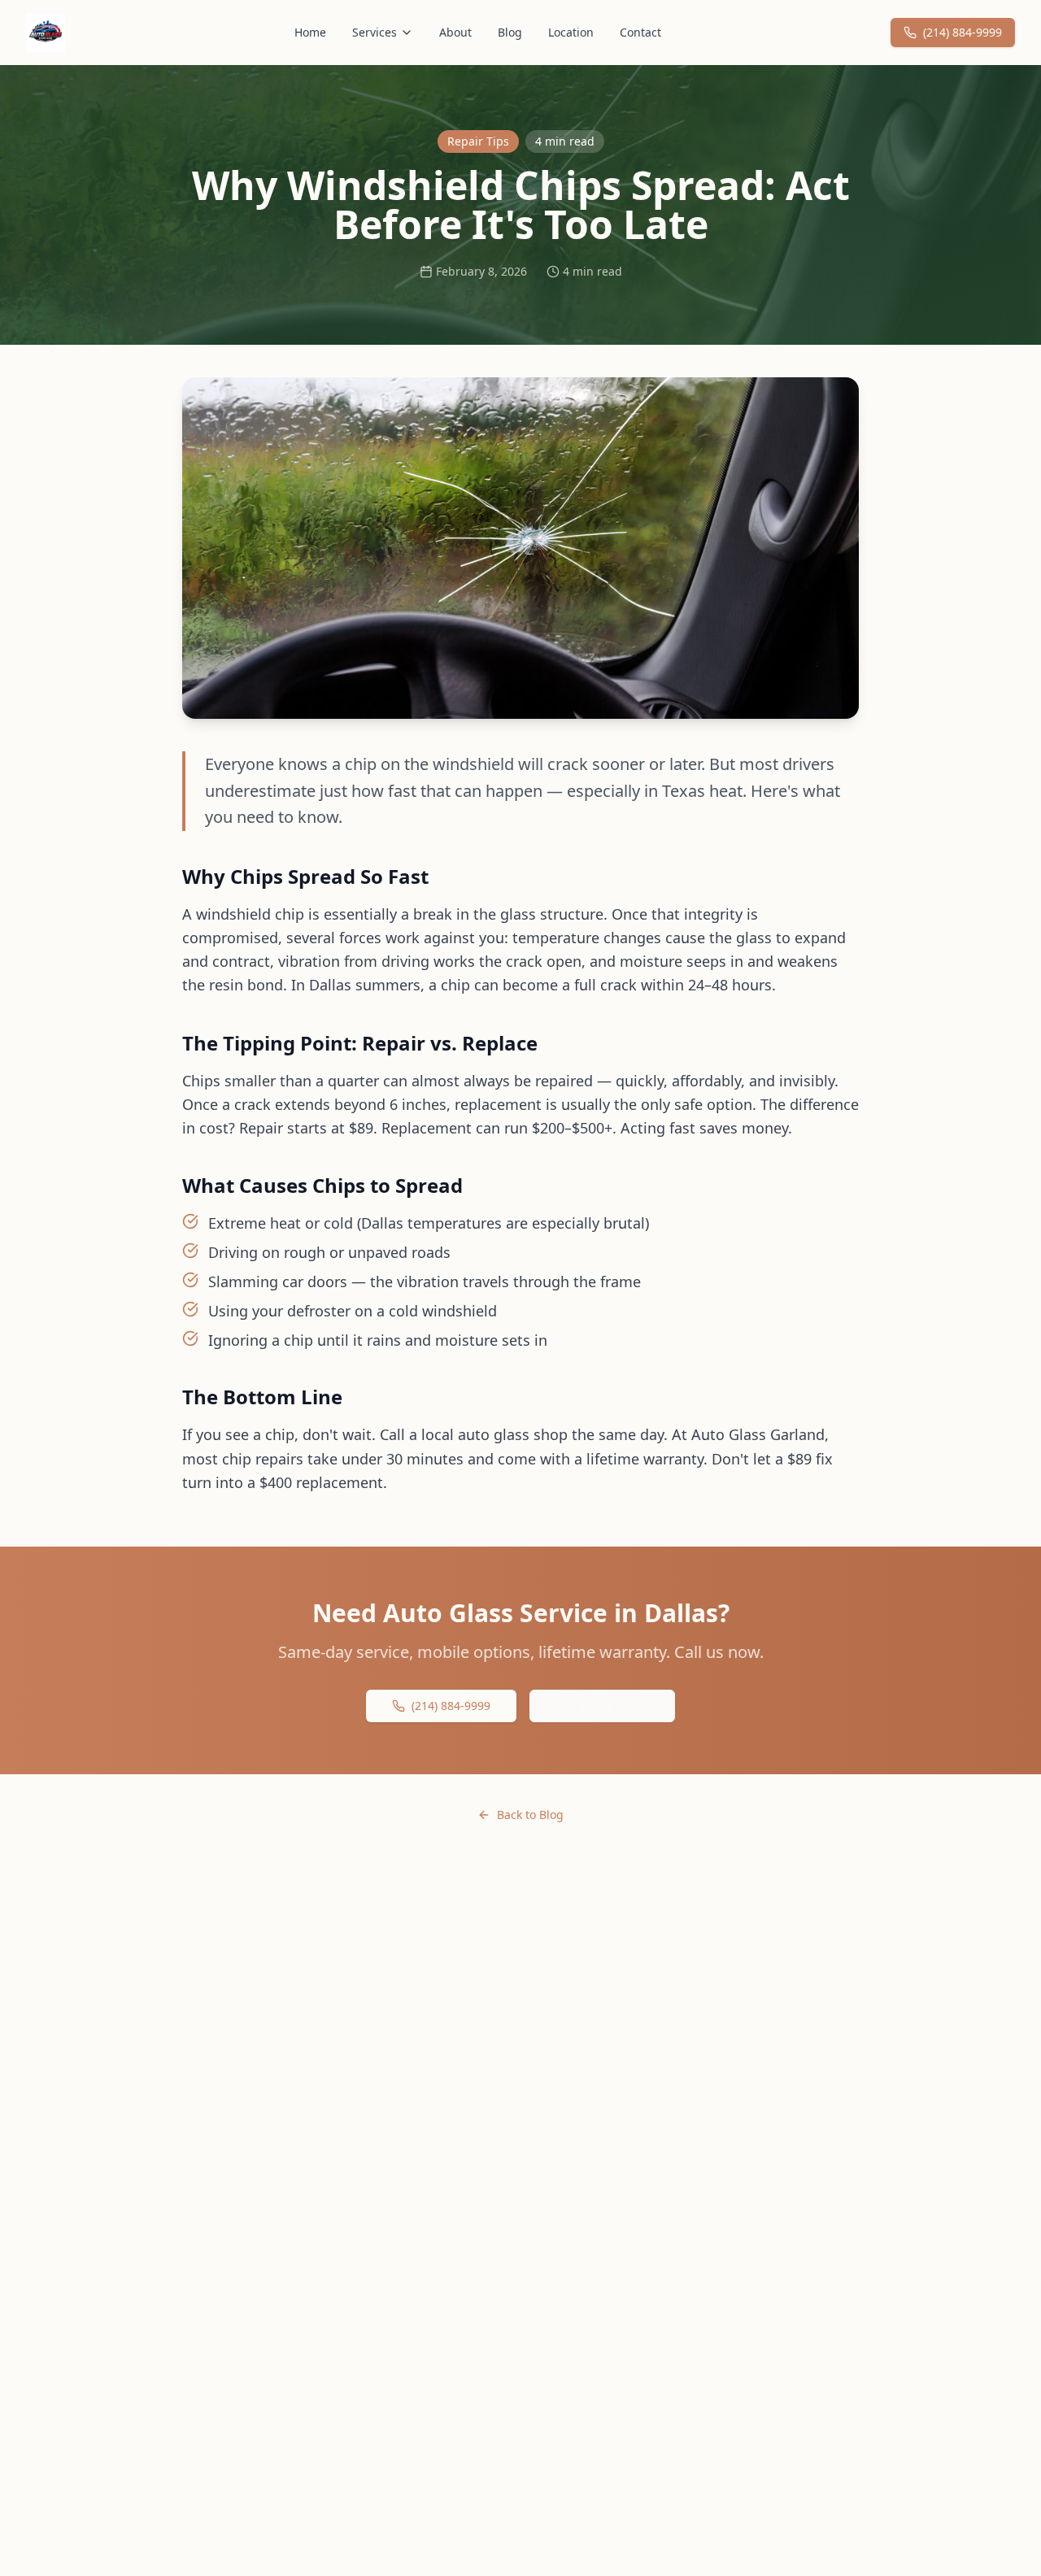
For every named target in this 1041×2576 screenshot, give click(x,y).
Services (375, 32)
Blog (510, 32)
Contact (640, 32)
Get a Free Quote (602, 1706)
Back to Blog (530, 1815)
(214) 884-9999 (963, 32)
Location (571, 32)
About (455, 32)
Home (310, 32)
